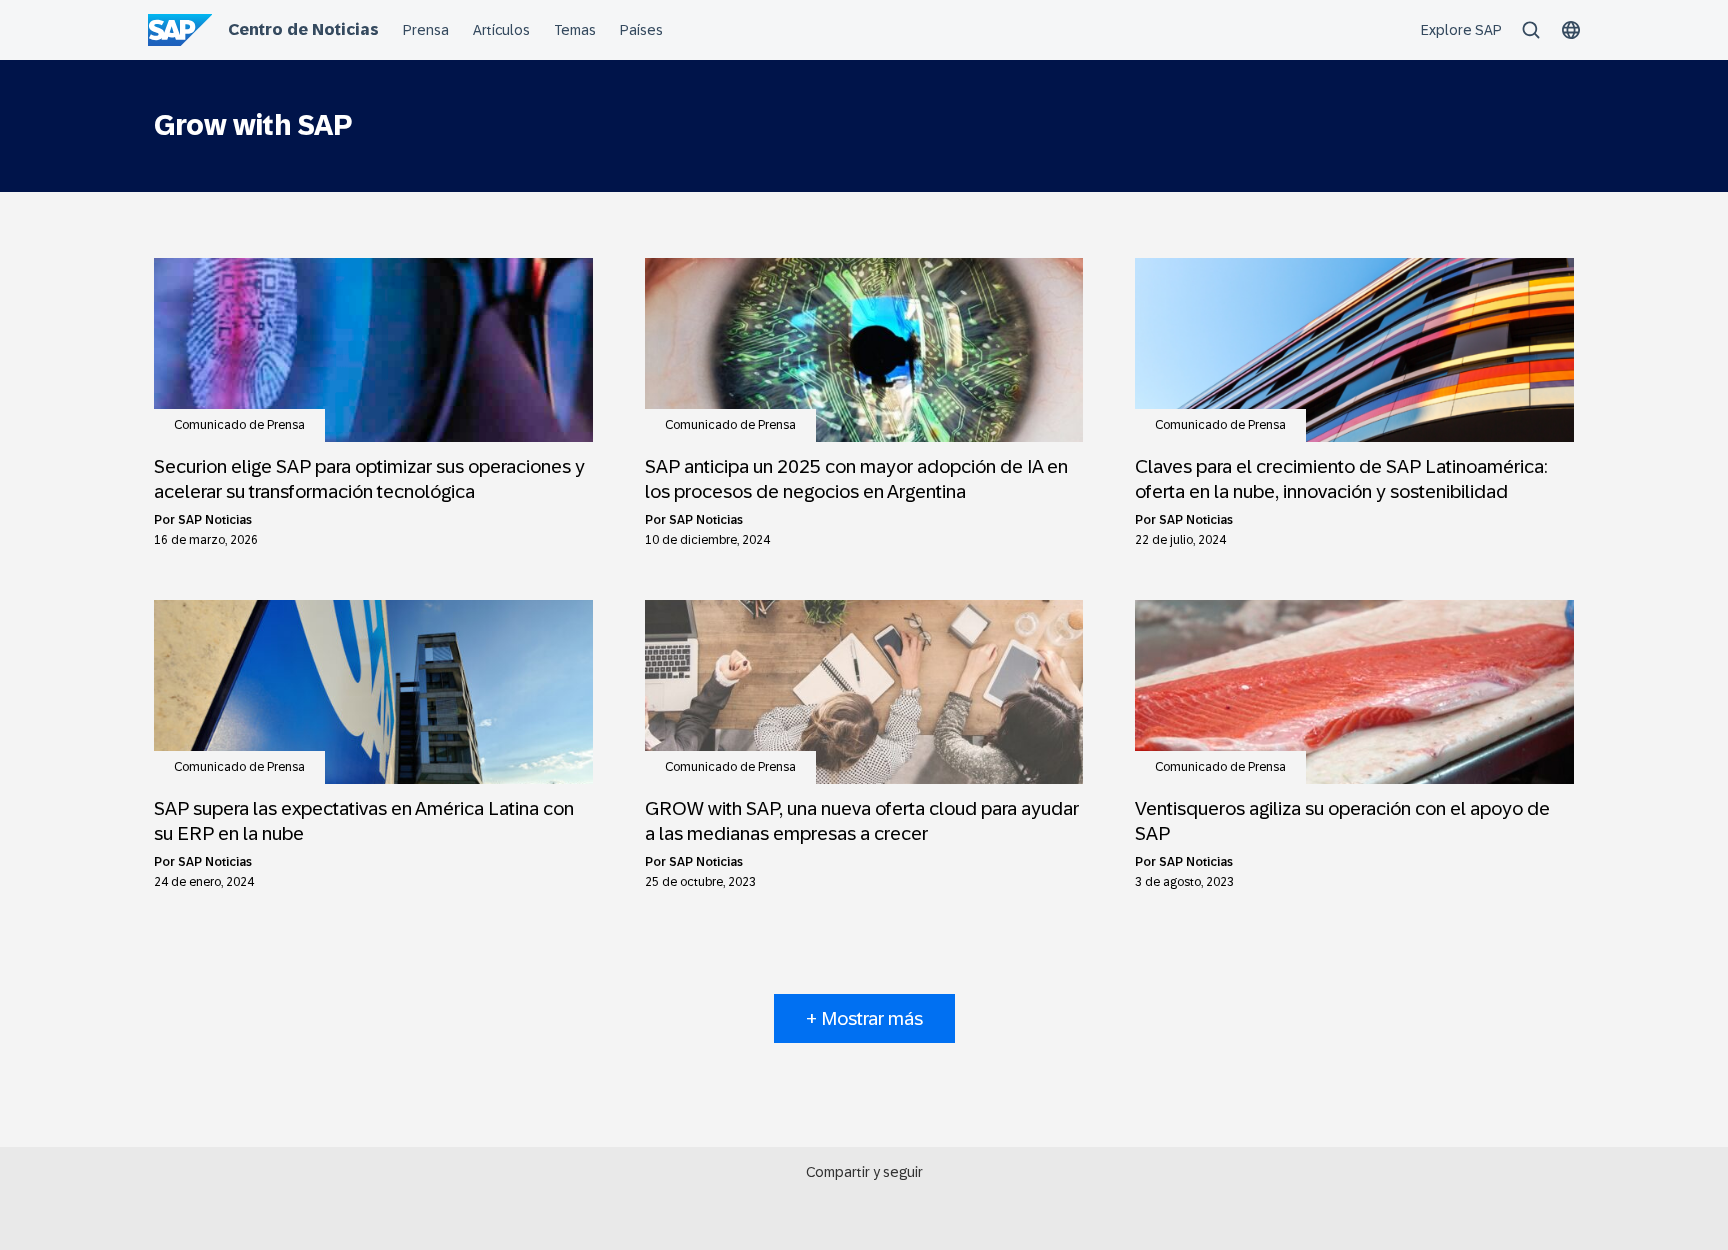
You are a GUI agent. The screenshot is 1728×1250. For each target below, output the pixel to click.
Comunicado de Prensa (239, 425)
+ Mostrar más (864, 1018)
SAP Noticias (215, 520)
